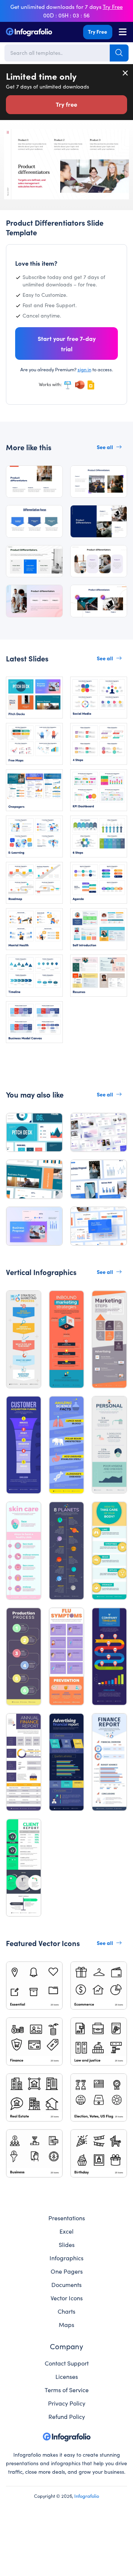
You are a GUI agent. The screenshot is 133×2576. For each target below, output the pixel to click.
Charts (66, 2311)
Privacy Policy (67, 2403)
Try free (66, 104)
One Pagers (67, 2271)
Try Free (98, 31)
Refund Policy (67, 2416)
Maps (66, 2324)
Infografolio (87, 2496)
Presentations (67, 2218)
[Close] (126, 73)
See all (105, 447)
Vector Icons (67, 2298)
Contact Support (67, 2363)
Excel (66, 2231)
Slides (67, 2244)
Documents (66, 2284)
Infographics (66, 2258)
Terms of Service (67, 2390)
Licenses (67, 2376)
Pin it (10, 138)
